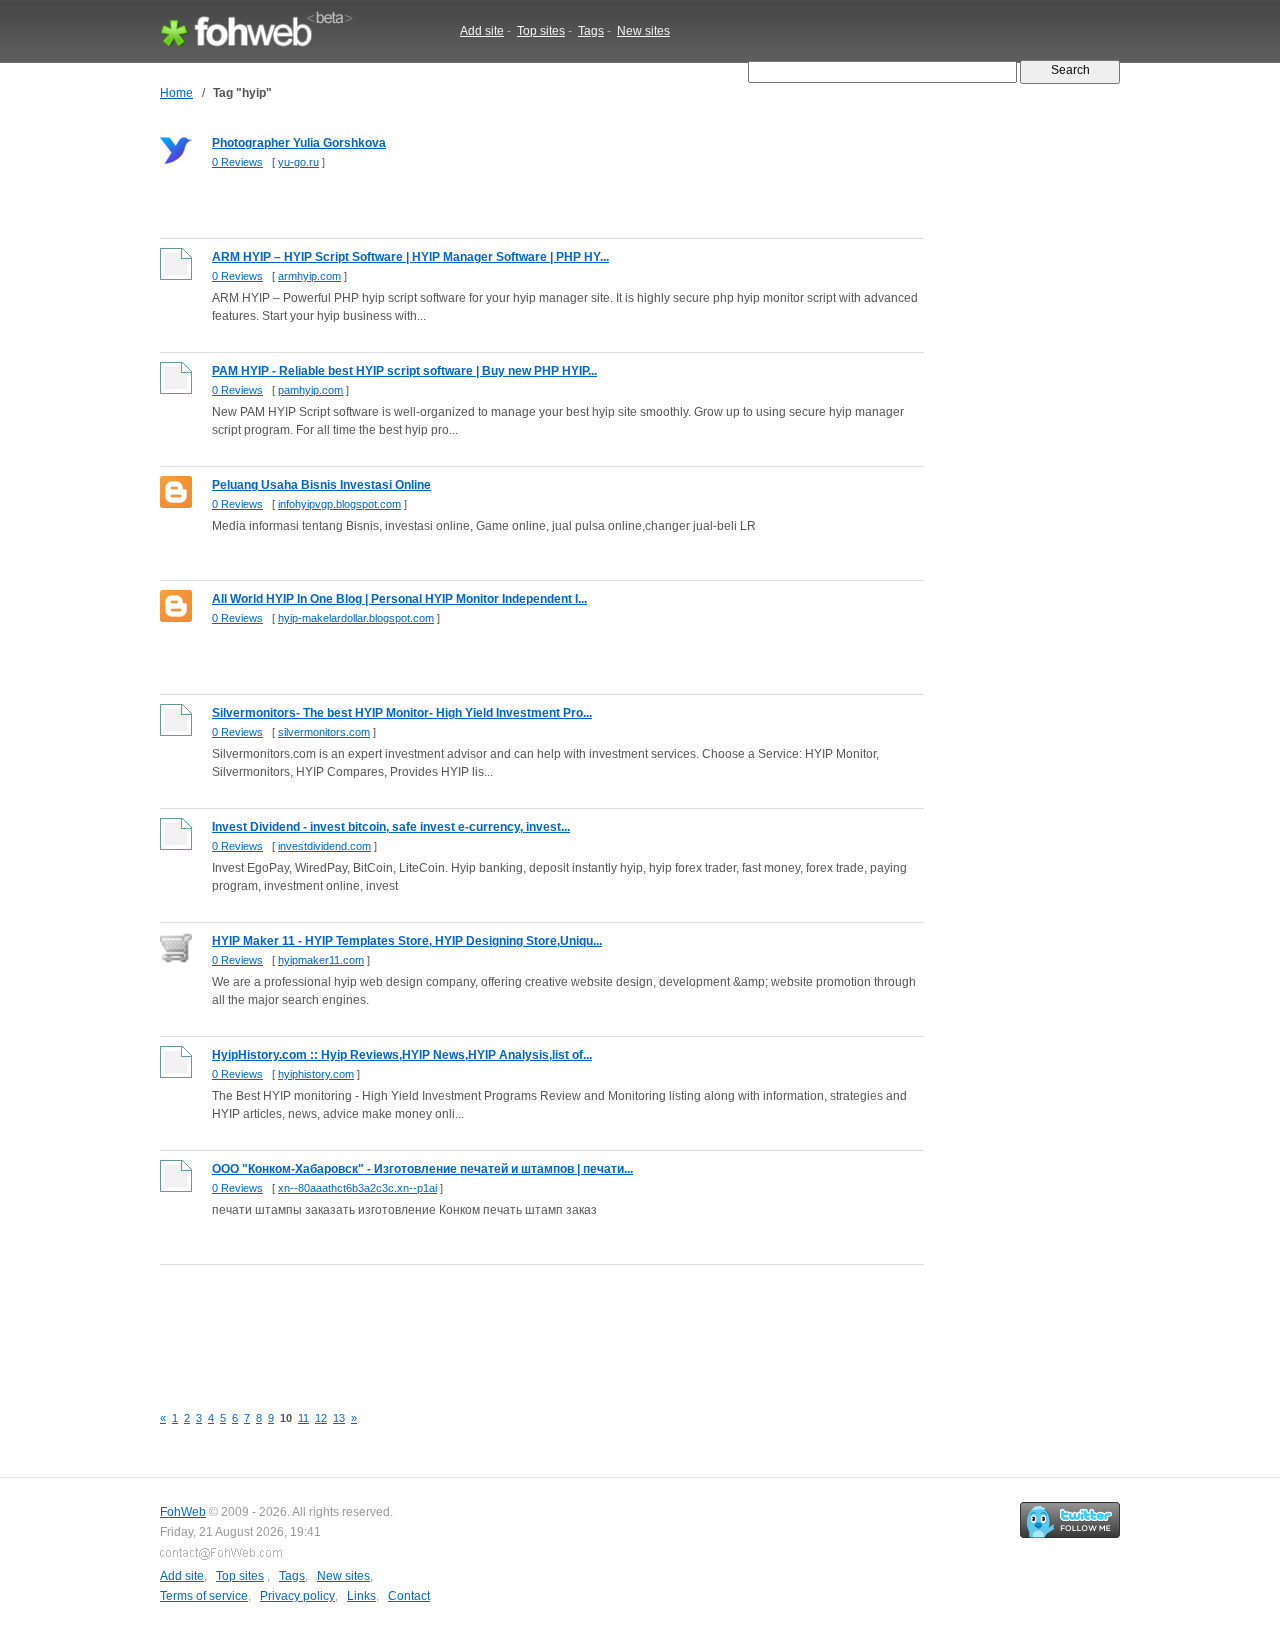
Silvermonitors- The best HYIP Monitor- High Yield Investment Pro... (402, 713)
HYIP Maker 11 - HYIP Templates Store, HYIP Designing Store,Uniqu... (407, 941)
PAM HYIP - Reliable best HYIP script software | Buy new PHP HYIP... (404, 371)
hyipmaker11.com (321, 960)
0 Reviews (237, 162)
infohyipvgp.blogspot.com (339, 504)
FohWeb (183, 1512)
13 (339, 1418)
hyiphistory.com (316, 1074)
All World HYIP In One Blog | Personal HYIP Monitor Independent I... (399, 599)
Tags (591, 31)
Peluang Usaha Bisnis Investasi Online (321, 485)
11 (303, 1418)
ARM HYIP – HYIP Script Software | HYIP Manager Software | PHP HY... (410, 257)
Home (176, 93)
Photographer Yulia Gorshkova (299, 143)
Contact (409, 1596)
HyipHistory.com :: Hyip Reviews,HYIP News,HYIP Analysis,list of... (402, 1055)
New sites (643, 31)
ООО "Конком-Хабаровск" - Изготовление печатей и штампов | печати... (422, 1169)
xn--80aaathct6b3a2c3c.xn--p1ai (357, 1188)
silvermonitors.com (324, 732)
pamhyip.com (310, 390)
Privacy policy (297, 1596)
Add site (482, 31)
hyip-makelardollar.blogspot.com (356, 618)
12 (321, 1418)
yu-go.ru (298, 162)
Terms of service (204, 1596)
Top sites (541, 31)
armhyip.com (309, 276)
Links (361, 1596)
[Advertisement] (524, 1323)
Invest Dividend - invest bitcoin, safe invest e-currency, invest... (391, 827)
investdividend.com (324, 846)
